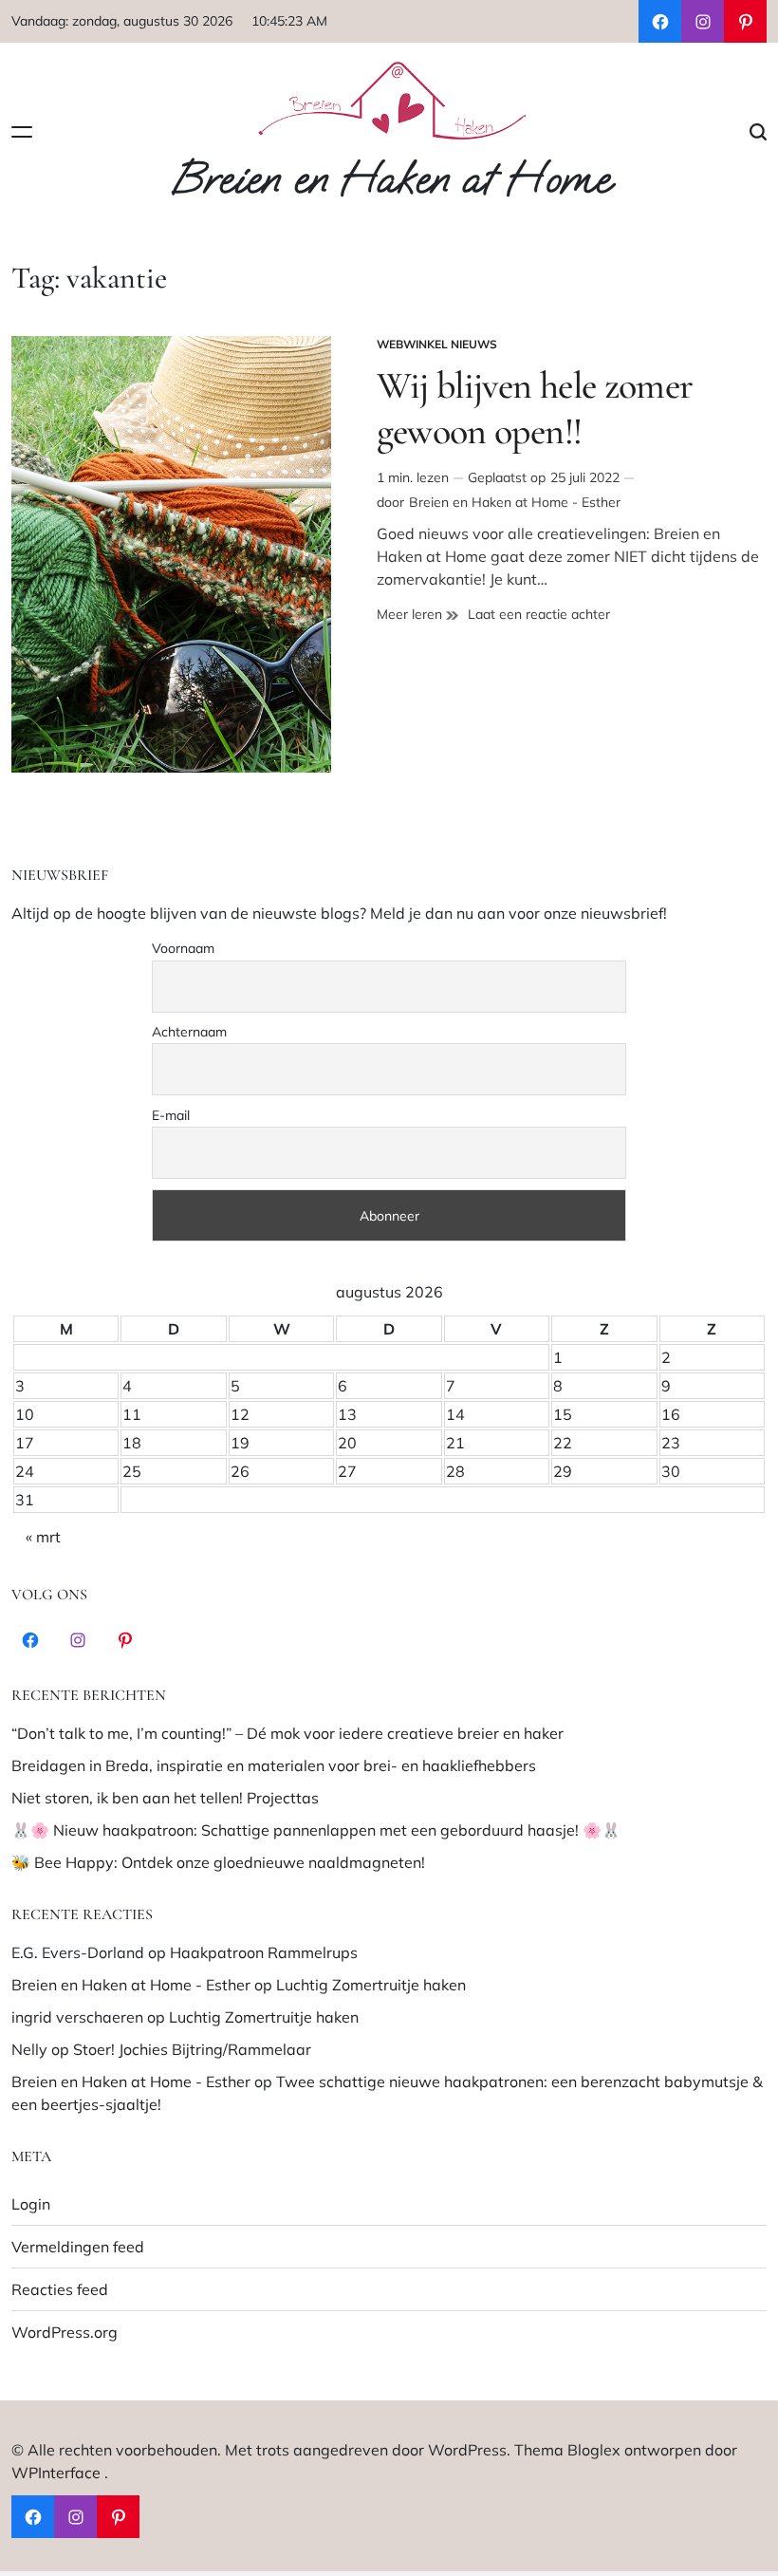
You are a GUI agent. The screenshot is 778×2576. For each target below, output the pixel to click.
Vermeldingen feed (78, 2247)
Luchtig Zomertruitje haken (371, 1985)
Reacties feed (60, 2289)
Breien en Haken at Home (391, 179)
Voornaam (183, 948)
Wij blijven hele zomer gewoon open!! (535, 408)
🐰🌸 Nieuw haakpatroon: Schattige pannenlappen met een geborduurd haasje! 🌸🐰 (316, 1830)
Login (31, 2204)
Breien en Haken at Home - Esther (515, 502)
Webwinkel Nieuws (437, 344)
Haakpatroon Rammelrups (264, 1952)
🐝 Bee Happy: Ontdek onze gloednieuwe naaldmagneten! (218, 1862)
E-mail (171, 1115)
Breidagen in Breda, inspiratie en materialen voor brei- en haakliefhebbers (274, 1765)
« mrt (43, 1537)
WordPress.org (65, 2332)
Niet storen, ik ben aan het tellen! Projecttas (165, 1798)
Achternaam (189, 1032)
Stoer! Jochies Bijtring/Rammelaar (192, 2049)
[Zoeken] (758, 132)
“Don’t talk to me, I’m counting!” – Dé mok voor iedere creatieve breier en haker (287, 1733)
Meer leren (417, 615)
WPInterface (56, 2473)
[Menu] (22, 132)
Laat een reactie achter (539, 615)
